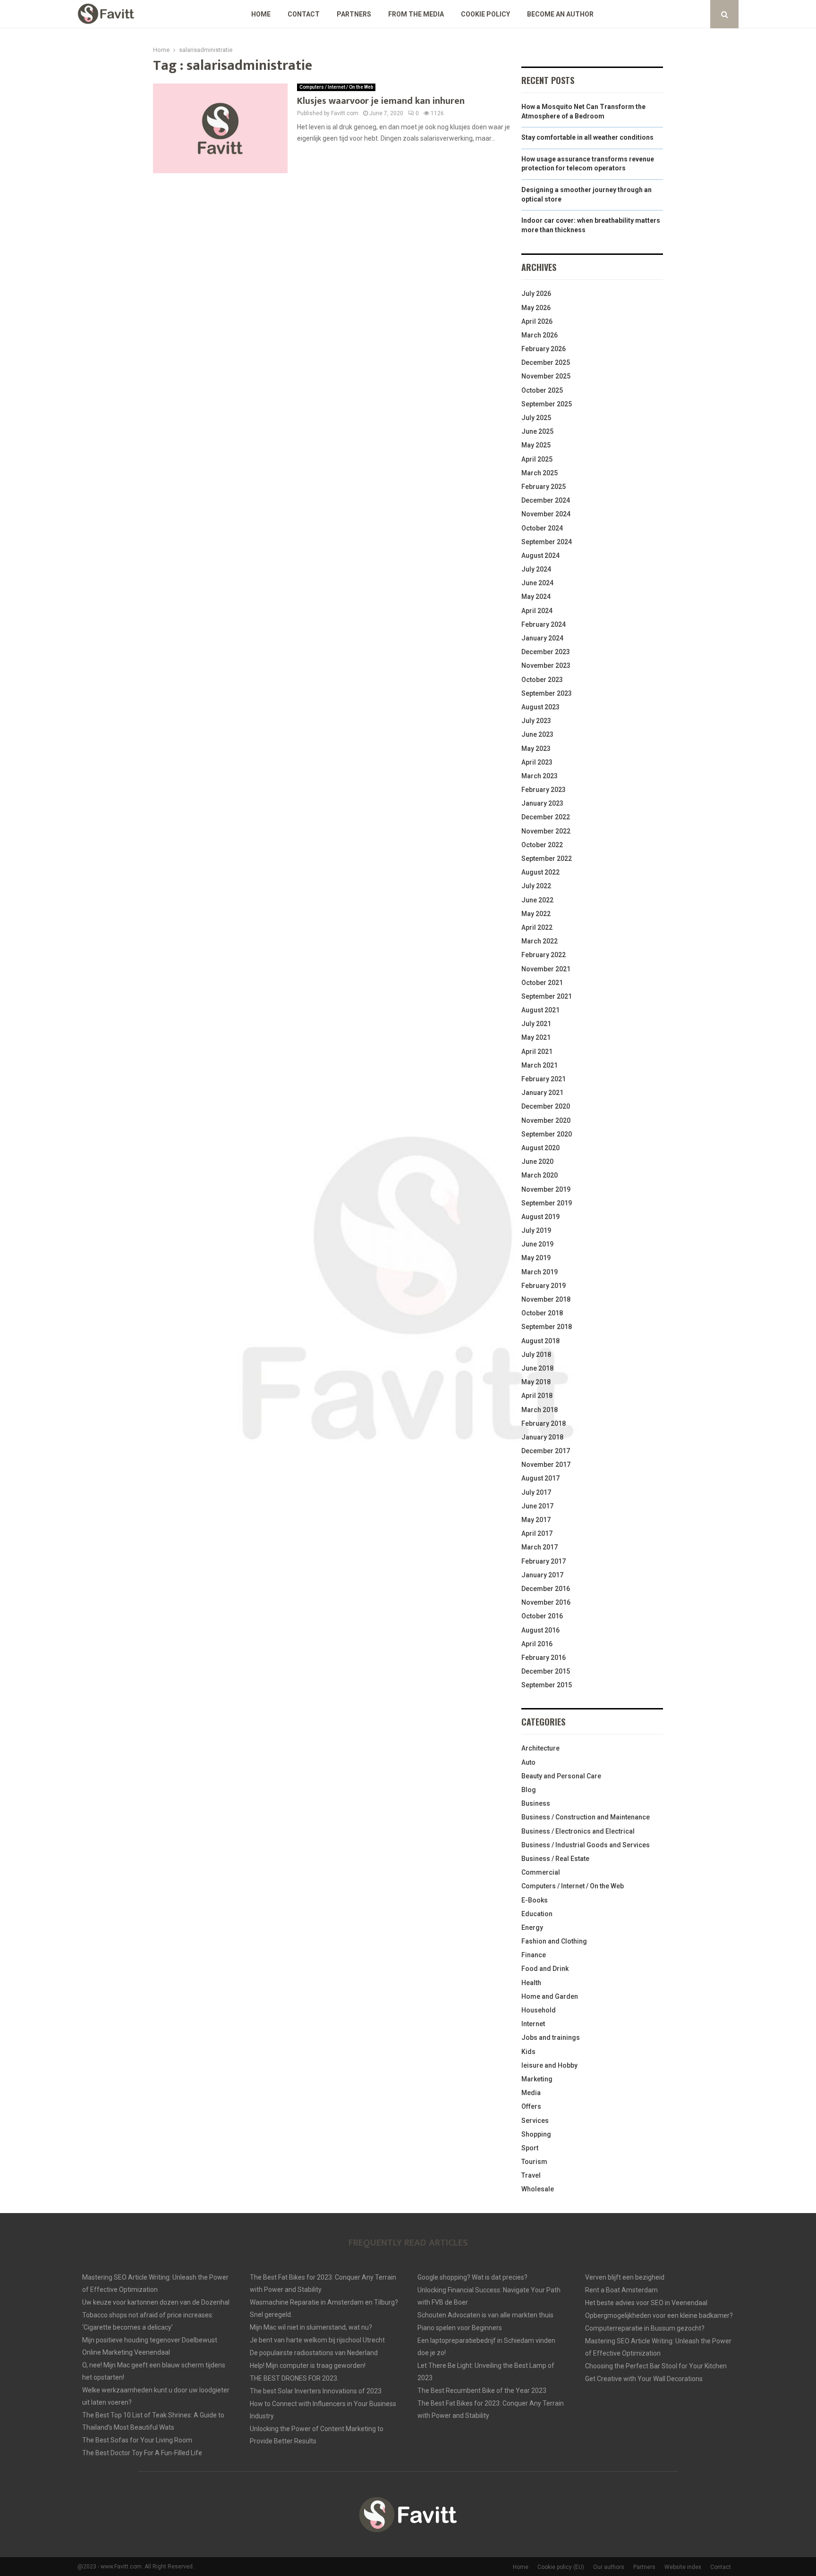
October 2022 (542, 845)
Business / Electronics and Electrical (578, 1831)
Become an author (560, 14)
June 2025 (537, 431)
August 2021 (540, 1010)
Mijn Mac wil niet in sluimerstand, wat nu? (311, 2327)
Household (539, 2010)
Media (531, 2093)
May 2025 (536, 445)
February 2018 (544, 1423)
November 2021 (546, 969)
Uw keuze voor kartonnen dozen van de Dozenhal (156, 2302)
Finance (534, 1955)
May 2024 (536, 597)
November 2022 (546, 831)
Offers (531, 2106)
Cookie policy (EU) (561, 2567)
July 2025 (536, 418)
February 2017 (544, 1561)
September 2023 (547, 693)
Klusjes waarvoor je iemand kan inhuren (381, 101)
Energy (532, 1928)
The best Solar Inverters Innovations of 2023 (316, 2391)
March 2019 (540, 1272)
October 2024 (542, 528)
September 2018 (547, 1327)
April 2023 (537, 762)
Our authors (609, 2567)
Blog (529, 1790)
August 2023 (540, 707)
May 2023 (536, 749)
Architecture (540, 1748)
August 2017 (540, 1478)
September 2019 (547, 1203)
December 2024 (546, 500)
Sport (530, 2148)
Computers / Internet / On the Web (336, 87)
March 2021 (540, 1065)
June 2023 (537, 734)
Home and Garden (550, 1996)
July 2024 (536, 569)
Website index (683, 2567)
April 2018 (537, 1396)
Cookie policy (485, 14)
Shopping (536, 2134)
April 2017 (537, 1533)
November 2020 (546, 1120)
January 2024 (542, 638)
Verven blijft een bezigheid (625, 2277)
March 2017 (540, 1547)
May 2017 (536, 1520)
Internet (533, 2024)
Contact (304, 14)
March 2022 (540, 941)
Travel (531, 2175)
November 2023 (546, 665)
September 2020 (547, 1134)
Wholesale (538, 2189)
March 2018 (540, 1410)
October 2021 (542, 983)
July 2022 (536, 886)
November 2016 (546, 1602)
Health (531, 1983)
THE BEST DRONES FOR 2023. (294, 2378)
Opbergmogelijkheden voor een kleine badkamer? (659, 2315)
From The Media (416, 14)
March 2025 (540, 473)
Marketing (537, 2079)
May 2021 (536, 1037)
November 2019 (546, 1189)
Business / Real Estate (555, 1859)
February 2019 (544, 1286)
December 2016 (546, 1589)
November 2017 (546, 1465)
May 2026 (536, 308)
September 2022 (547, 859)
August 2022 (540, 872)
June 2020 (537, 1162)
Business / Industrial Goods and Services (586, 1845)
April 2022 (537, 927)
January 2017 (542, 1575)
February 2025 (544, 487)
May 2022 (536, 914)
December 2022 (546, 817)
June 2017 (537, 1506)
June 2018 (537, 1368)
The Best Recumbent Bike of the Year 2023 (482, 2391)
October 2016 (542, 1616)
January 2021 (542, 1093)
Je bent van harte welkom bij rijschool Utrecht (317, 2340)
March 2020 (540, 1175)
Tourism (534, 2162)
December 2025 (546, 362)
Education (537, 1914)
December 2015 (546, 1671)
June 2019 (537, 1244)
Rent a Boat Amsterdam (621, 2290)
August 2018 (540, 1341)
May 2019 (536, 1258)
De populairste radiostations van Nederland (314, 2353)
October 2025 (542, 390)
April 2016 (537, 1644)
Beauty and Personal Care (561, 1776)
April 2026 (537, 321)
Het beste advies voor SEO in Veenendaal (646, 2303)
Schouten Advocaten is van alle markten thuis (485, 2315)
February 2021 (544, 1079)
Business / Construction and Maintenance (586, 1817)
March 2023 (540, 776)
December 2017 (546, 1451)
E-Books (535, 1900)
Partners (354, 14)
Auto (528, 1762)
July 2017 (536, 1492)
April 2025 (537, 459)
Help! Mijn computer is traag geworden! (308, 2366)
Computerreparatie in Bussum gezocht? (645, 2328)
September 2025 (547, 404)
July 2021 (536, 1024)
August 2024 (540, 556)
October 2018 (542, 1313)
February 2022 (544, 955)
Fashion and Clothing (554, 1941)
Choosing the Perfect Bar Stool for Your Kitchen (656, 2366)
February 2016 (544, 1658)
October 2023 (542, 680)
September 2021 (547, 996)
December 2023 (546, 652)
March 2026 (540, 335)
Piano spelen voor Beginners (460, 2328)
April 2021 (537, 1052)
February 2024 (544, 624)
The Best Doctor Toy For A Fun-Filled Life (142, 2453)
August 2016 (540, 1630)
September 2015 (547, 1685)
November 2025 (546, 376)
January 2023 (542, 803)
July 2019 (536, 1230)
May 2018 (536, 1382)
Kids (528, 2052)
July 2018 (536, 1355)
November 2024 (546, 514)
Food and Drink (545, 1969)
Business (536, 1803)
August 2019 (540, 1217)
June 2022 (537, 900)
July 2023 (536, 721)
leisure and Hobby (549, 2065)
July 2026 (536, 294)
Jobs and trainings (551, 2037)
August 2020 (540, 1148)
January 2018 (542, 1437)
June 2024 (537, 583)
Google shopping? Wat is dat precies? (472, 2277)
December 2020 (546, 1106)
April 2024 (537, 611)
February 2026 (544, 349)
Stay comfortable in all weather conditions (587, 137)
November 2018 (546, 1299)
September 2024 (547, 542)
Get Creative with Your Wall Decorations (644, 2379)
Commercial (541, 1872)
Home (261, 14)
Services (535, 2121)
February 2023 (544, 790)
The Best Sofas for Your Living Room (137, 2440)
